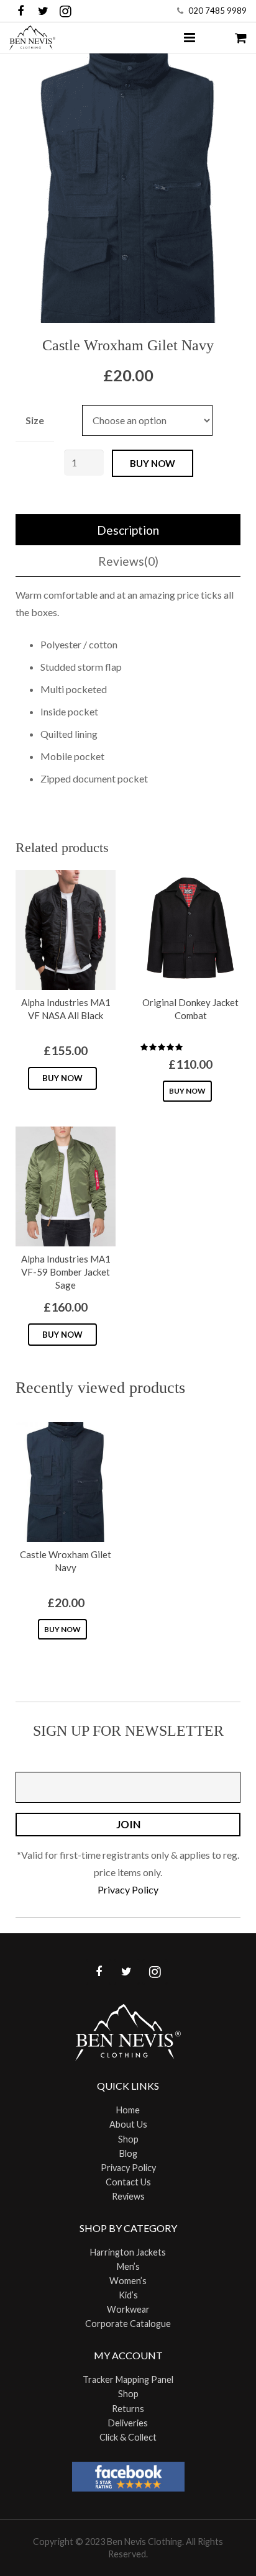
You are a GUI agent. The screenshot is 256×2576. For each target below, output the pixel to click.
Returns (128, 2409)
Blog (128, 2153)
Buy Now (62, 1078)
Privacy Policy (128, 1889)
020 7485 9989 (217, 11)
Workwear (128, 2309)
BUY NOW (153, 463)
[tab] (128, 530)
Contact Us (128, 2182)
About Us (128, 2124)
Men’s (128, 2266)
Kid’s (128, 2295)
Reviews (128, 2196)
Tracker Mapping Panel (128, 2379)
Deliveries (128, 2423)
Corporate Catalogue (128, 2324)
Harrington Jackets (128, 2252)
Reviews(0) (128, 561)
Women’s (128, 2281)
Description (128, 530)
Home (128, 2110)
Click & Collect (128, 2437)
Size (35, 420)
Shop (128, 2139)
